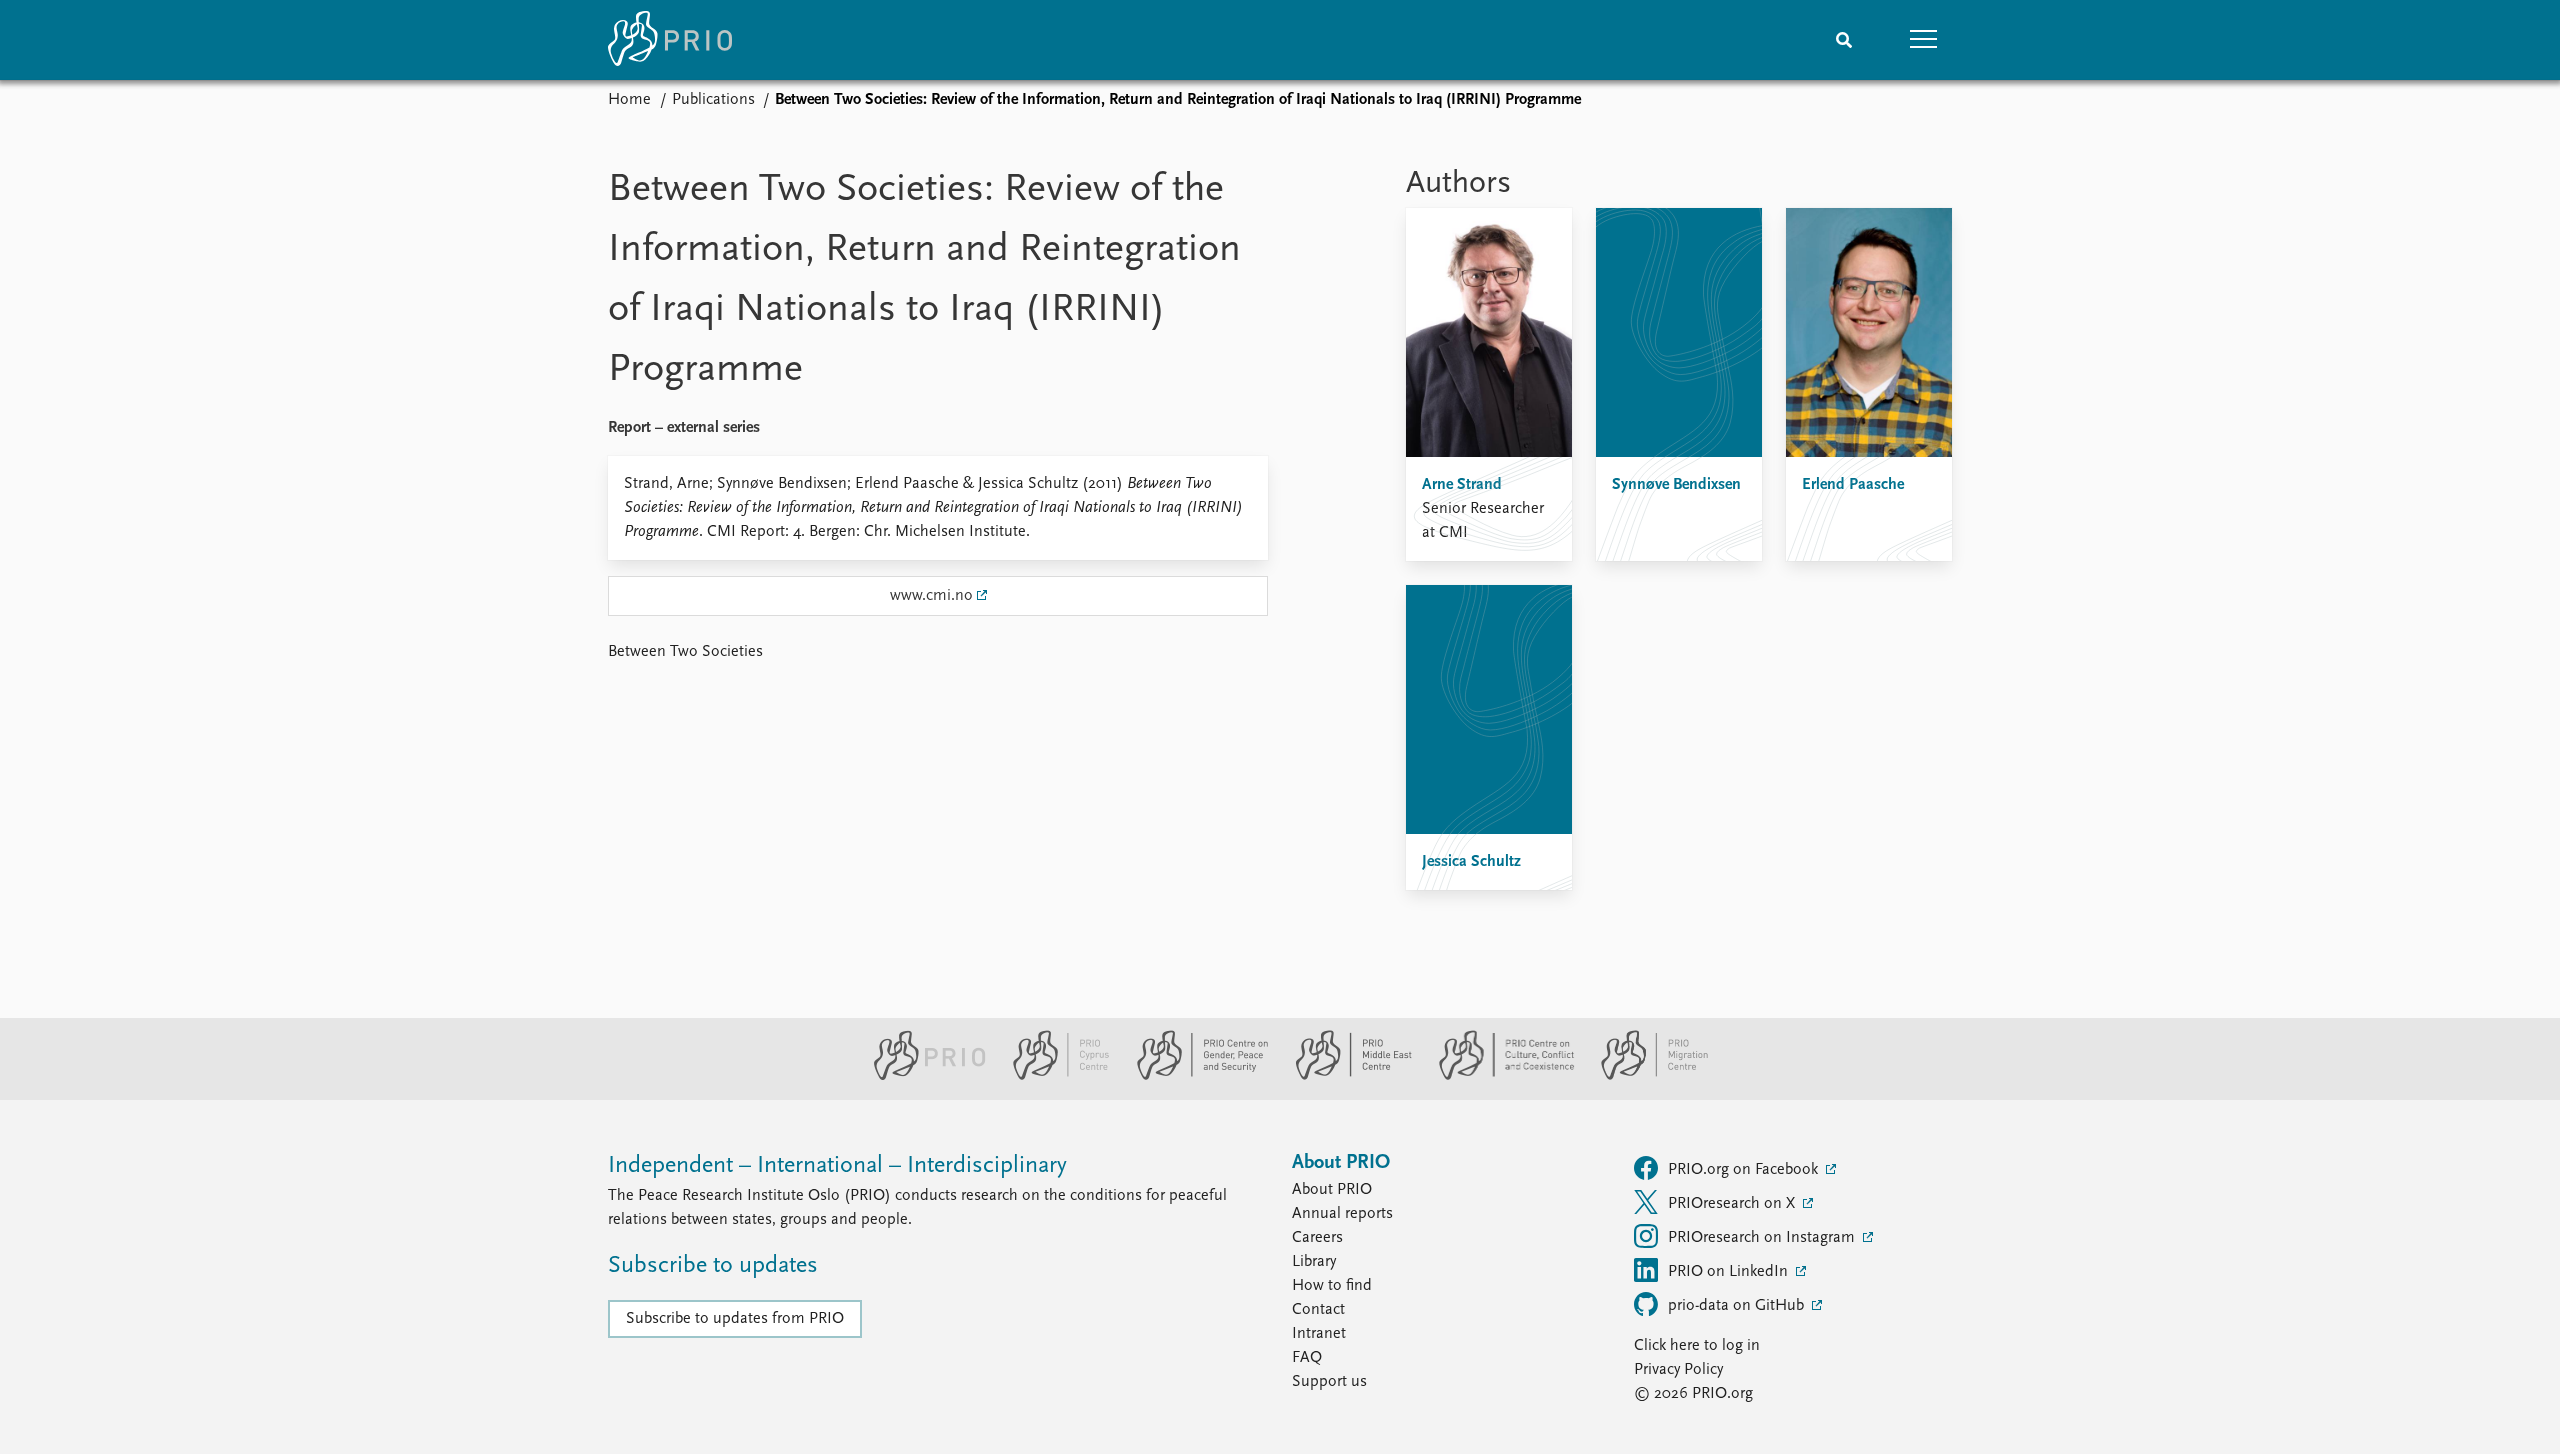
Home (629, 100)
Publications (713, 100)
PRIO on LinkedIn (1730, 1272)
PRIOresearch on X (1733, 1204)
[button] (1924, 40)
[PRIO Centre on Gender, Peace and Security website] (1194, 1076)
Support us (1329, 1382)
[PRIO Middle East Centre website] (1345, 1076)
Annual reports (1342, 1214)
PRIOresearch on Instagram (1763, 1238)
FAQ (1307, 1358)
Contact (1318, 1310)
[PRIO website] (921, 1076)
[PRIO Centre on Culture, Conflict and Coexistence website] (1498, 1076)
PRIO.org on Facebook (1745, 1170)
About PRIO (1332, 1190)
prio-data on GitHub (1738, 1306)
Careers (1317, 1238)
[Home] (670, 40)
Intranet (1319, 1334)
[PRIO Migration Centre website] (1644, 1076)
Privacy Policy (1678, 1370)
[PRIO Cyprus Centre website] (1053, 1076)
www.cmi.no (931, 596)
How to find (1332, 1286)
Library (1314, 1262)
